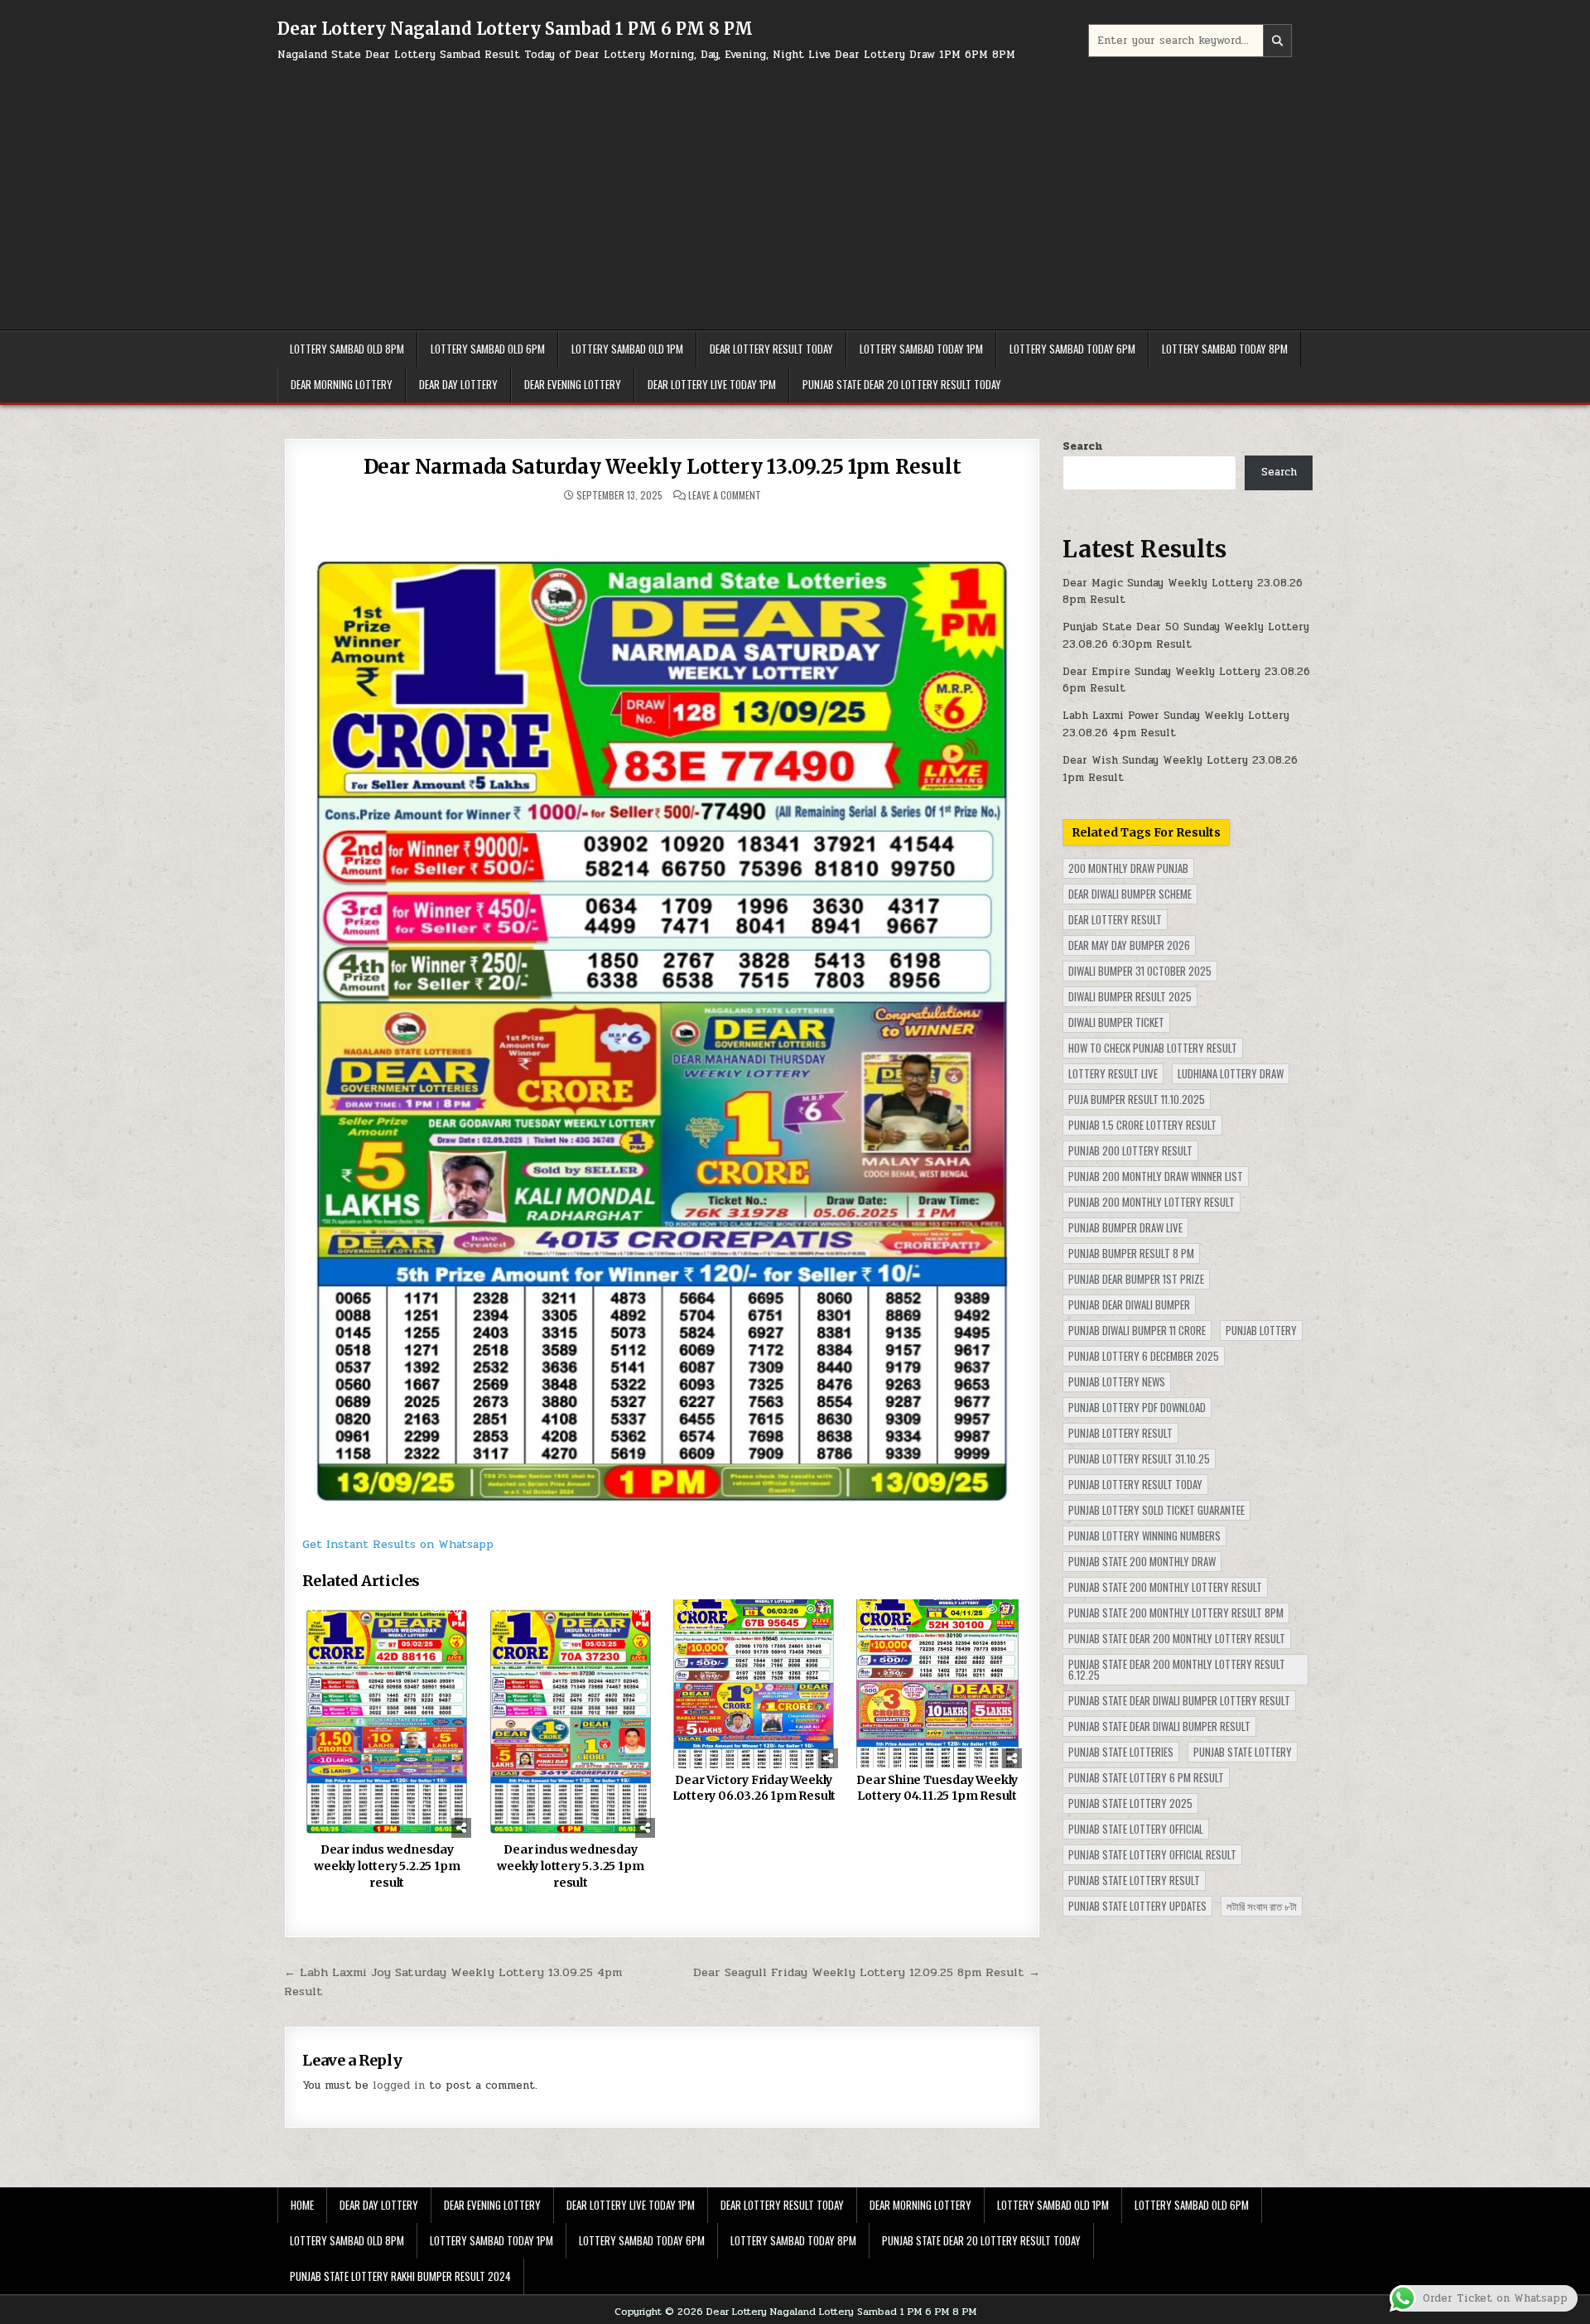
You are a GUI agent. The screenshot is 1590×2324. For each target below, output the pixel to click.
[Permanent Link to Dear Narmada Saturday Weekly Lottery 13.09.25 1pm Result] (662, 1017)
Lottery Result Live (1113, 1073)
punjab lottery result (1120, 1433)
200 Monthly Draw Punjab (1128, 868)
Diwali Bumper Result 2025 (1130, 996)
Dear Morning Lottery (342, 384)
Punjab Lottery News (1117, 1381)
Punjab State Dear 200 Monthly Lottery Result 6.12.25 (1177, 1669)
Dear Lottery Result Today (771, 349)
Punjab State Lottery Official (1136, 1829)
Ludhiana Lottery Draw (1231, 1073)
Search (1082, 446)
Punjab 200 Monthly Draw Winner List (1156, 1176)
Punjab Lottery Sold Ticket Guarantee (1156, 1510)
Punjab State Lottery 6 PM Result (1146, 1777)
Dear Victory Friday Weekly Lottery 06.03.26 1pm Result (754, 1788)
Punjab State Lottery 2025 (1130, 1803)
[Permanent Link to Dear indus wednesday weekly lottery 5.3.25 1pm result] (571, 1719)
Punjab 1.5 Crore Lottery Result (1142, 1125)
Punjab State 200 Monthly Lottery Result (1165, 1587)
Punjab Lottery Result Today (1135, 1484)
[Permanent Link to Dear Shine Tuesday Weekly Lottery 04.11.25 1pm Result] (937, 1684)
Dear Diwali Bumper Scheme (1130, 894)
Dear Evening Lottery (573, 384)
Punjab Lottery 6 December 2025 (1144, 1356)
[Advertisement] (795, 189)
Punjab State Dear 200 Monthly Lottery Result (1177, 1638)
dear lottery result (1115, 919)
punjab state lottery (1243, 1752)
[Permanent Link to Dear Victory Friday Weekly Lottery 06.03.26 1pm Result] (754, 1684)
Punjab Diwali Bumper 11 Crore (1137, 1330)
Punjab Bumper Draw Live (1125, 1227)
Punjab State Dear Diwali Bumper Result (1159, 1726)
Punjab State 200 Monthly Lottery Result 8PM (1176, 1613)
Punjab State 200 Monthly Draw (1142, 1561)
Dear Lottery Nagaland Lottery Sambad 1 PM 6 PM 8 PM (515, 29)
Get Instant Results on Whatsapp (398, 1544)
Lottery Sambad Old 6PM (488, 349)
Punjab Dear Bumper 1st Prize (1136, 1279)
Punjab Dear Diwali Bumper (1129, 1304)
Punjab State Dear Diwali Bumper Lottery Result (1179, 1700)
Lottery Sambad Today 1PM (921, 349)
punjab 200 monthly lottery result (1152, 1202)
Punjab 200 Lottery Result (1130, 1150)
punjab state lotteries (1121, 1752)
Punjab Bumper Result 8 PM (1131, 1253)
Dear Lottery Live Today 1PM (712, 384)
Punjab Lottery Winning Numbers (1144, 1536)
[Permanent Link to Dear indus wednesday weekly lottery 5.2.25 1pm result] (387, 1719)
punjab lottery (1261, 1330)
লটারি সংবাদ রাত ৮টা (1262, 1906)
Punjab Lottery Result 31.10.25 (1139, 1459)
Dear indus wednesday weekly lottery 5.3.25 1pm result (570, 1866)
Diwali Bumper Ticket (1116, 1022)
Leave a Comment (725, 495)
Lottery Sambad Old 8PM (347, 349)
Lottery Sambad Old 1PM (627, 349)
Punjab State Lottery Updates (1137, 1906)
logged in (399, 2085)
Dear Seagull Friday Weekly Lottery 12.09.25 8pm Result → (867, 1972)
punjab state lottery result (1134, 1880)
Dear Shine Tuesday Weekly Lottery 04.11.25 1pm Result (937, 1788)
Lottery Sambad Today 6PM (1072, 349)
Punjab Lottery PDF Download (1137, 1407)
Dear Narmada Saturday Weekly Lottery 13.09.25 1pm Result (662, 467)
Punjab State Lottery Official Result (1152, 1854)
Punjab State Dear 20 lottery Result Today (902, 384)
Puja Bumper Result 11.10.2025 (1137, 1099)
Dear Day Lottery (458, 384)
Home (302, 2205)
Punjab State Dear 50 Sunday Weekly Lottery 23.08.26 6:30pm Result (1186, 636)
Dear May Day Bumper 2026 (1129, 945)
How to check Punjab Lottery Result (1153, 1048)
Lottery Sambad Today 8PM (1225, 349)
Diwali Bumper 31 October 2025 (1140, 971)
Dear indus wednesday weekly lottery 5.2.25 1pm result (387, 1866)
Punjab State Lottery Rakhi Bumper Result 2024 (400, 2276)
